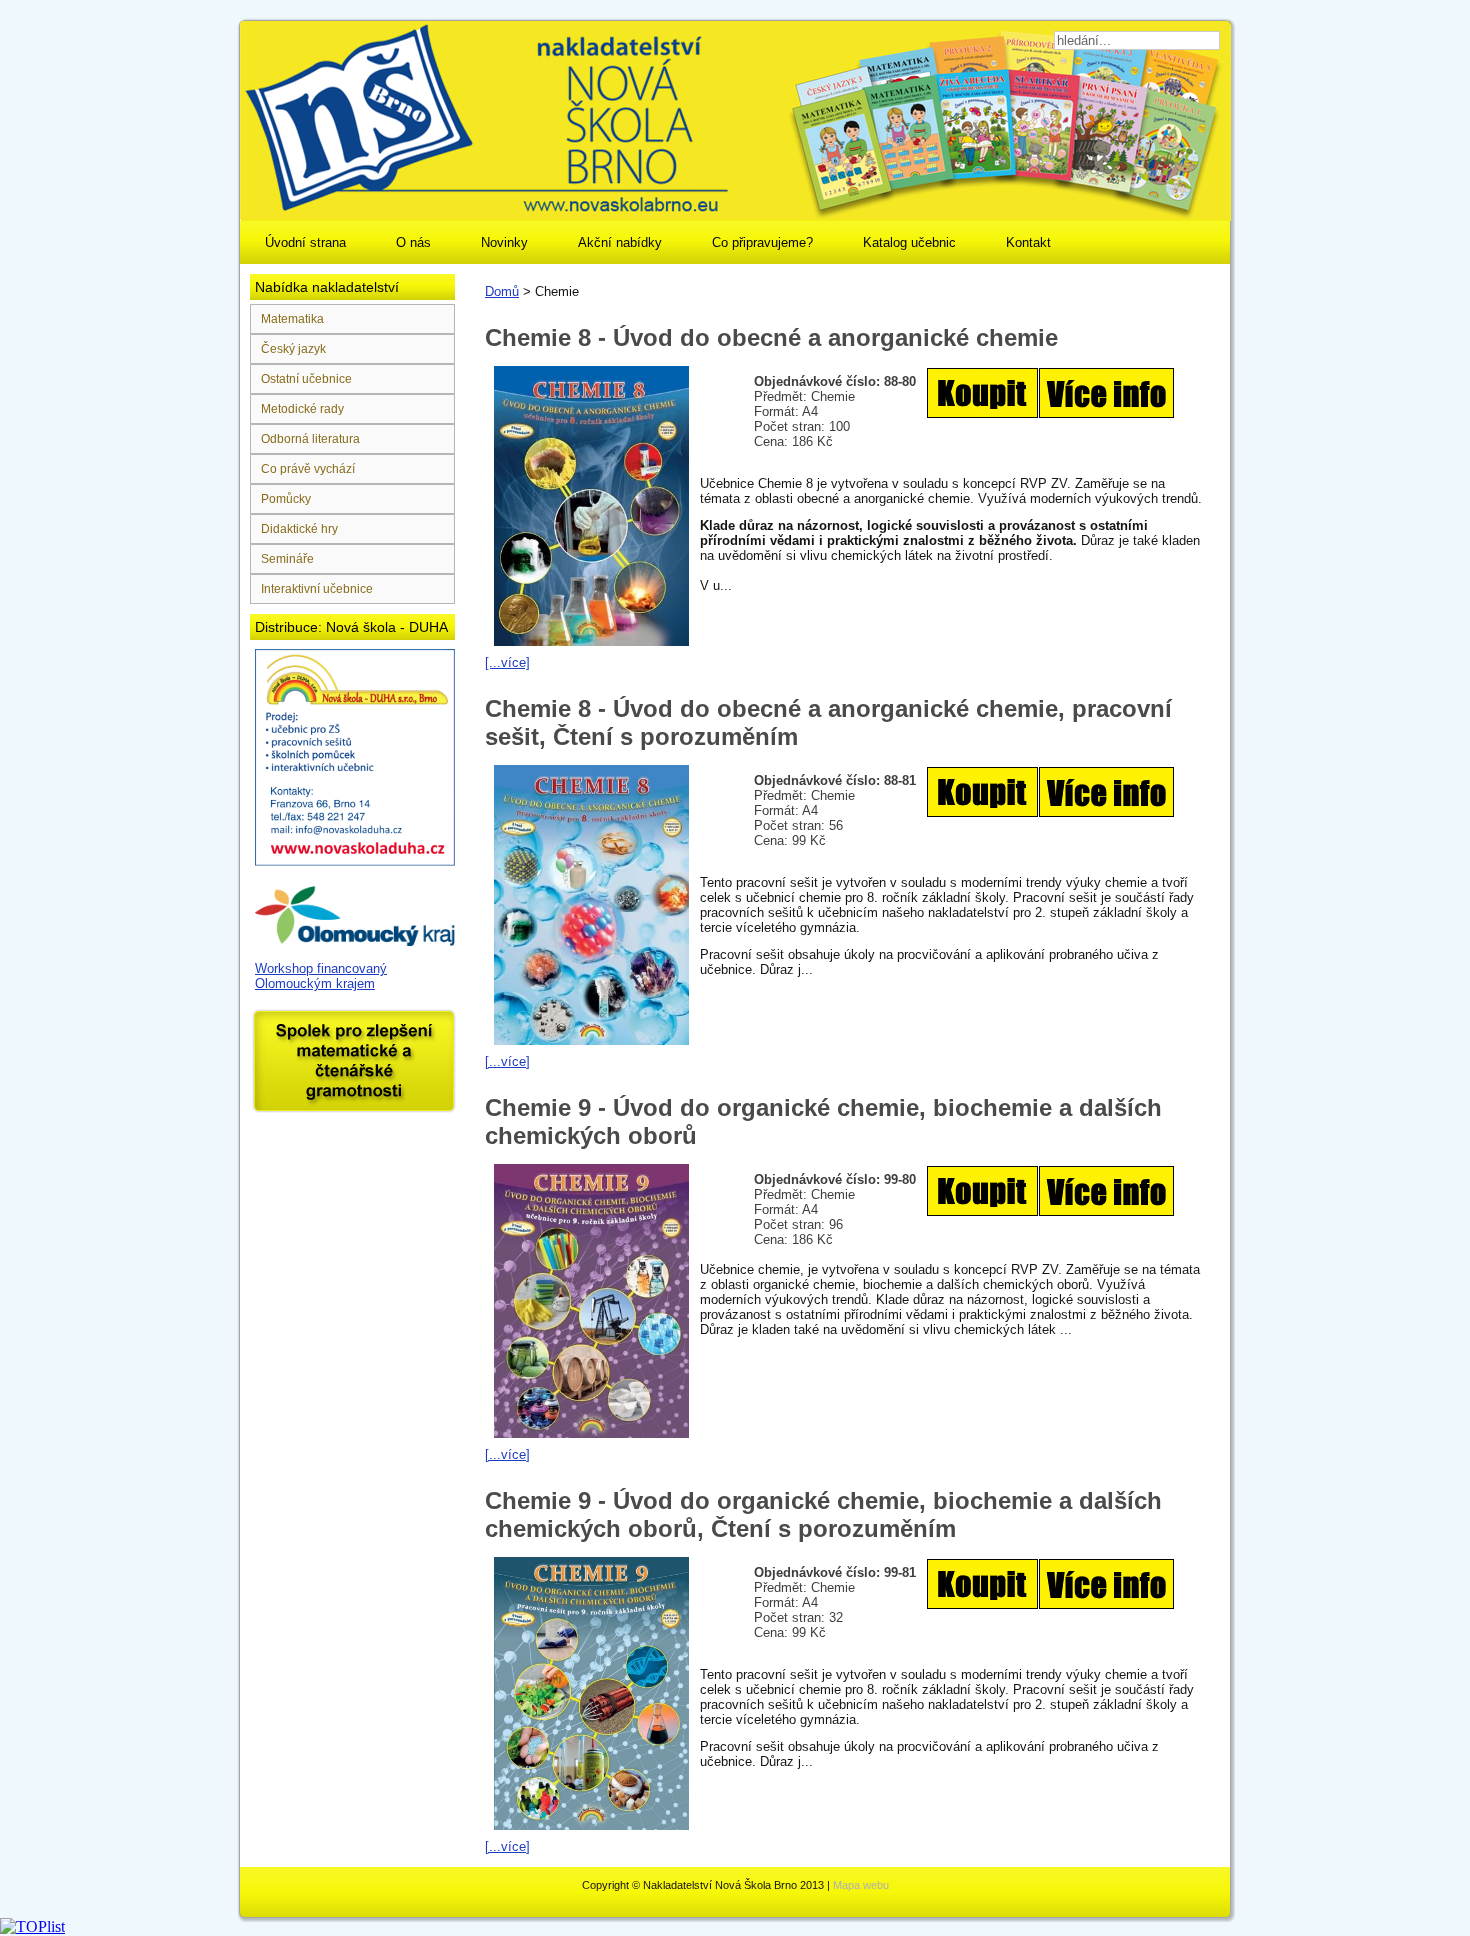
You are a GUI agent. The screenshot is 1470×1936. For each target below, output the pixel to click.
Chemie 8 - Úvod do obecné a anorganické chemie (771, 337)
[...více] (507, 662)
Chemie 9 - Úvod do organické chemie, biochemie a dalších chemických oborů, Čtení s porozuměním (823, 1514)
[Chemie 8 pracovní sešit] (1050, 819)
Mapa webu (861, 1885)
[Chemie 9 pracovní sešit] (1050, 1611)
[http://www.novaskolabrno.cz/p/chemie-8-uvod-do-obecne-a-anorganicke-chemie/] (1050, 420)
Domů (502, 291)
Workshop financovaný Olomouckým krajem (321, 976)
